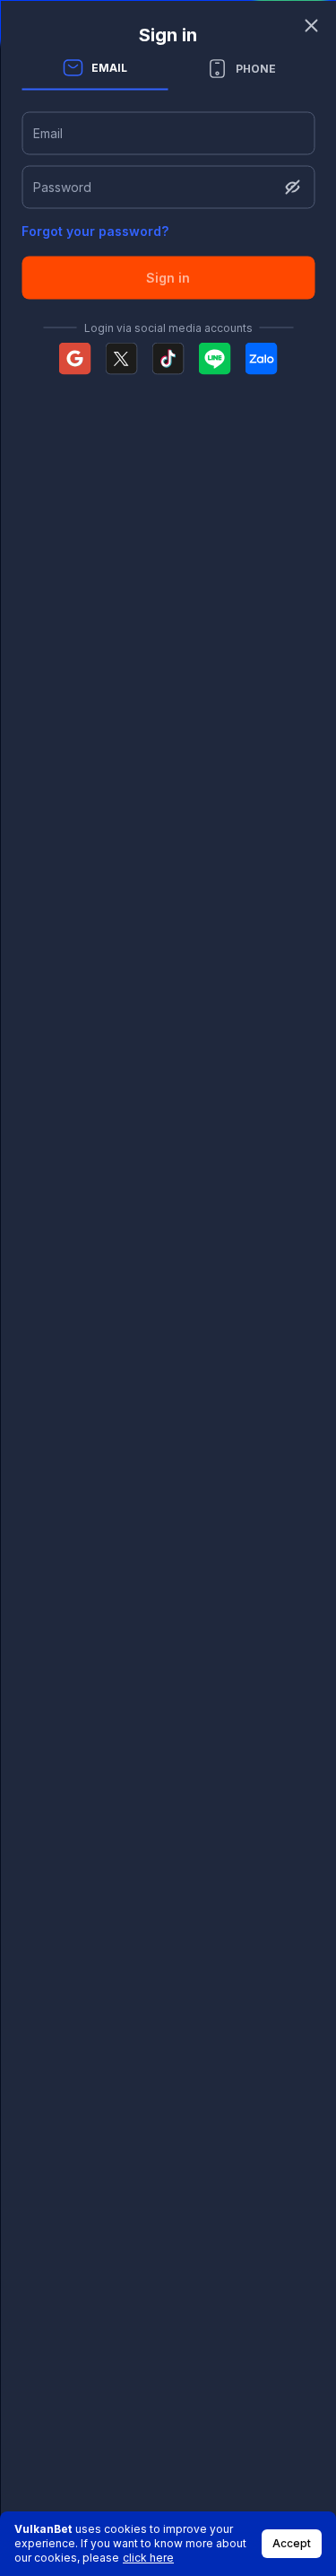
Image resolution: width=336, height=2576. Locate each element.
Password (62, 186)
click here (148, 2558)
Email (48, 132)
